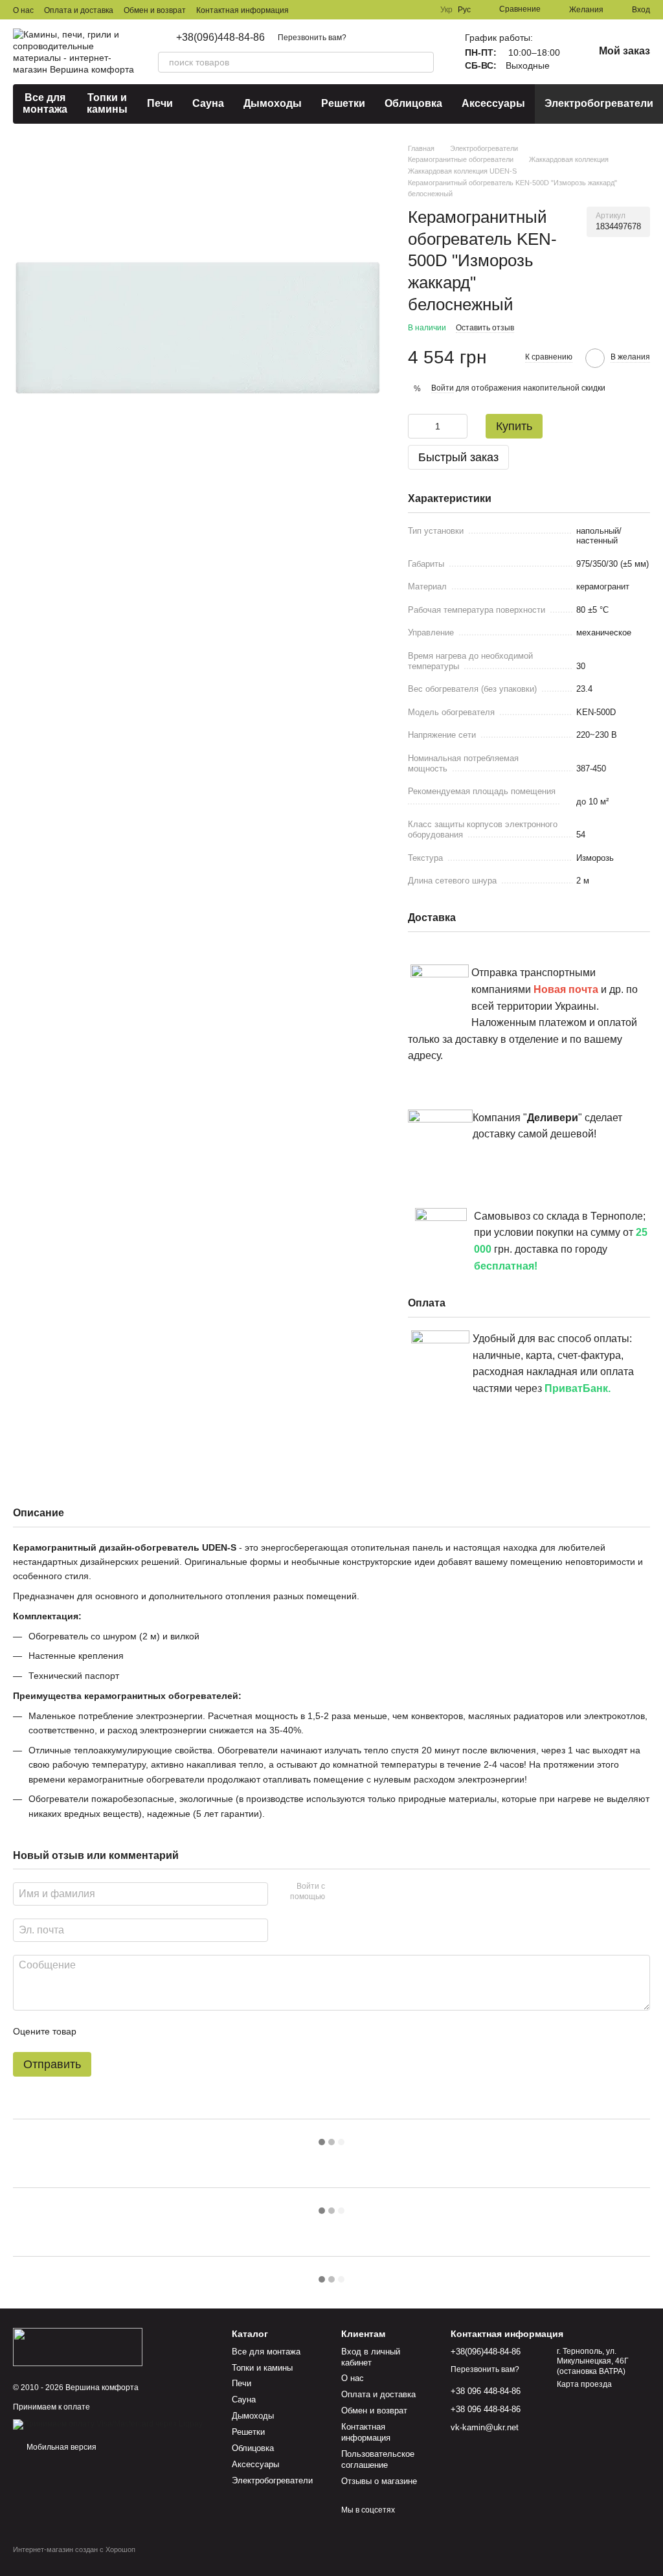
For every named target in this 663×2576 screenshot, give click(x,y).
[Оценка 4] (160, 2031)
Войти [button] (443, 388)
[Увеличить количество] (458, 426)
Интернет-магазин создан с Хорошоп (74, 2549)
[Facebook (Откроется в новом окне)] (420, 10)
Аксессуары (493, 103)
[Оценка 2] (118, 2031)
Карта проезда (584, 2384)
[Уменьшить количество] (418, 426)
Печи (160, 103)
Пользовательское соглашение (378, 2459)
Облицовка (413, 103)
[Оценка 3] (139, 2031)
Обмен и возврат (155, 10)
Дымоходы (273, 103)
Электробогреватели (599, 103)
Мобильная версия (61, 2447)
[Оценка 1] (98, 2031)
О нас (23, 10)
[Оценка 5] (181, 2031)
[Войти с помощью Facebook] (339, 1893)
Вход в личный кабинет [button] (371, 2357)
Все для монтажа (45, 103)
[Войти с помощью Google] (360, 1893)
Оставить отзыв (485, 328)
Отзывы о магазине (379, 2481)
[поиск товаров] (423, 62)
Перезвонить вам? (312, 38)
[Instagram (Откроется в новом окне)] (404, 10)
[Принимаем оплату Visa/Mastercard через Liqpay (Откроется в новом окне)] (108, 2424)
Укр (446, 10)
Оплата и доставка (79, 10)
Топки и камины (107, 103)
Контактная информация (242, 10)
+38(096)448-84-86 (220, 38)
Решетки (343, 103)
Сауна (208, 103)
